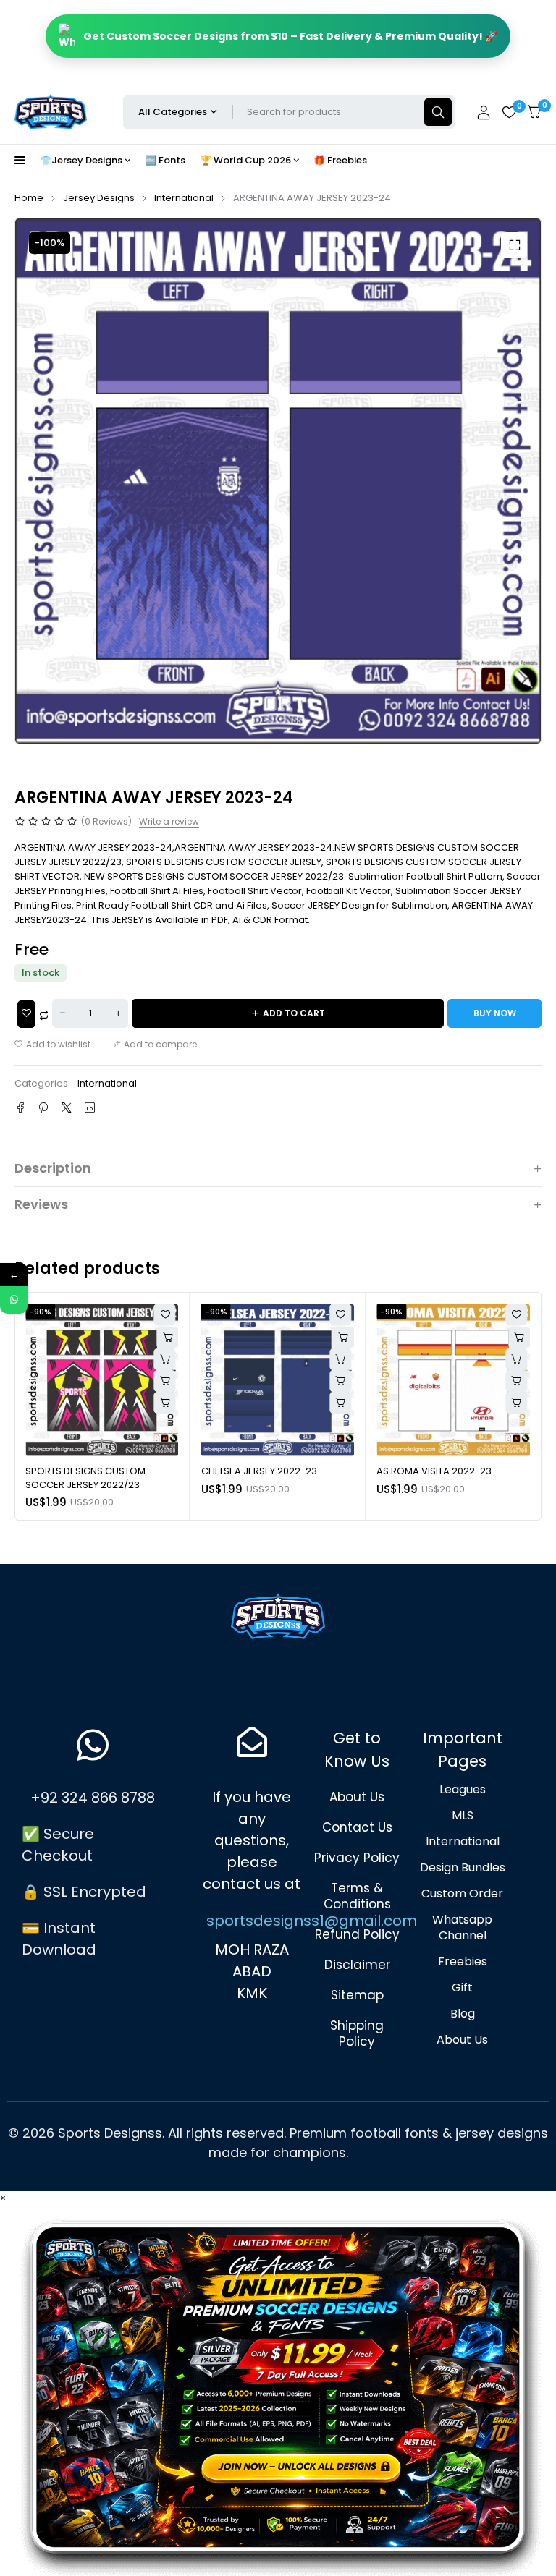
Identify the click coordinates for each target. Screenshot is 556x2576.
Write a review (169, 822)
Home (29, 198)
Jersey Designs (99, 198)
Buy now (495, 1013)
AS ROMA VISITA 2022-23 (259, 1471)
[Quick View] (165, 1359)
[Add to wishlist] (52, 1045)
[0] (534, 112)
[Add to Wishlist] (26, 1014)
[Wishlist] (509, 112)
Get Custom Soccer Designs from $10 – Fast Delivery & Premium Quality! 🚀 (290, 36)
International (184, 198)
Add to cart (294, 1013)
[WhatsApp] (14, 1300)
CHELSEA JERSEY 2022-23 (83, 1471)
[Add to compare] (155, 1045)
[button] (514, 245)
